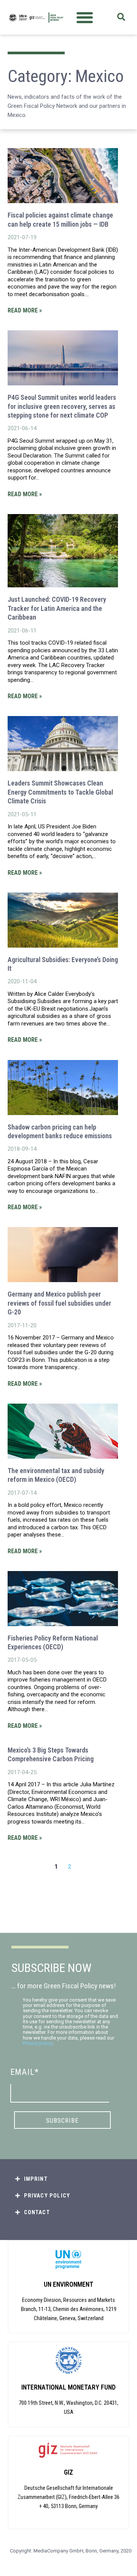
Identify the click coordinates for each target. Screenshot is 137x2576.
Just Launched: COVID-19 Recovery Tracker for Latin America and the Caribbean (57, 608)
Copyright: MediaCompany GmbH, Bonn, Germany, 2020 (71, 2551)
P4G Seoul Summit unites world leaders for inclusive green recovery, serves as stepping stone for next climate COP (62, 406)
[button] (85, 17)
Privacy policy (37, 2043)
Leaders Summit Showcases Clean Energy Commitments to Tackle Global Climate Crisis (60, 792)
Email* (25, 2072)
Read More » (25, 310)
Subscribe (62, 2120)
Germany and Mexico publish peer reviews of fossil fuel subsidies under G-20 (59, 1303)
